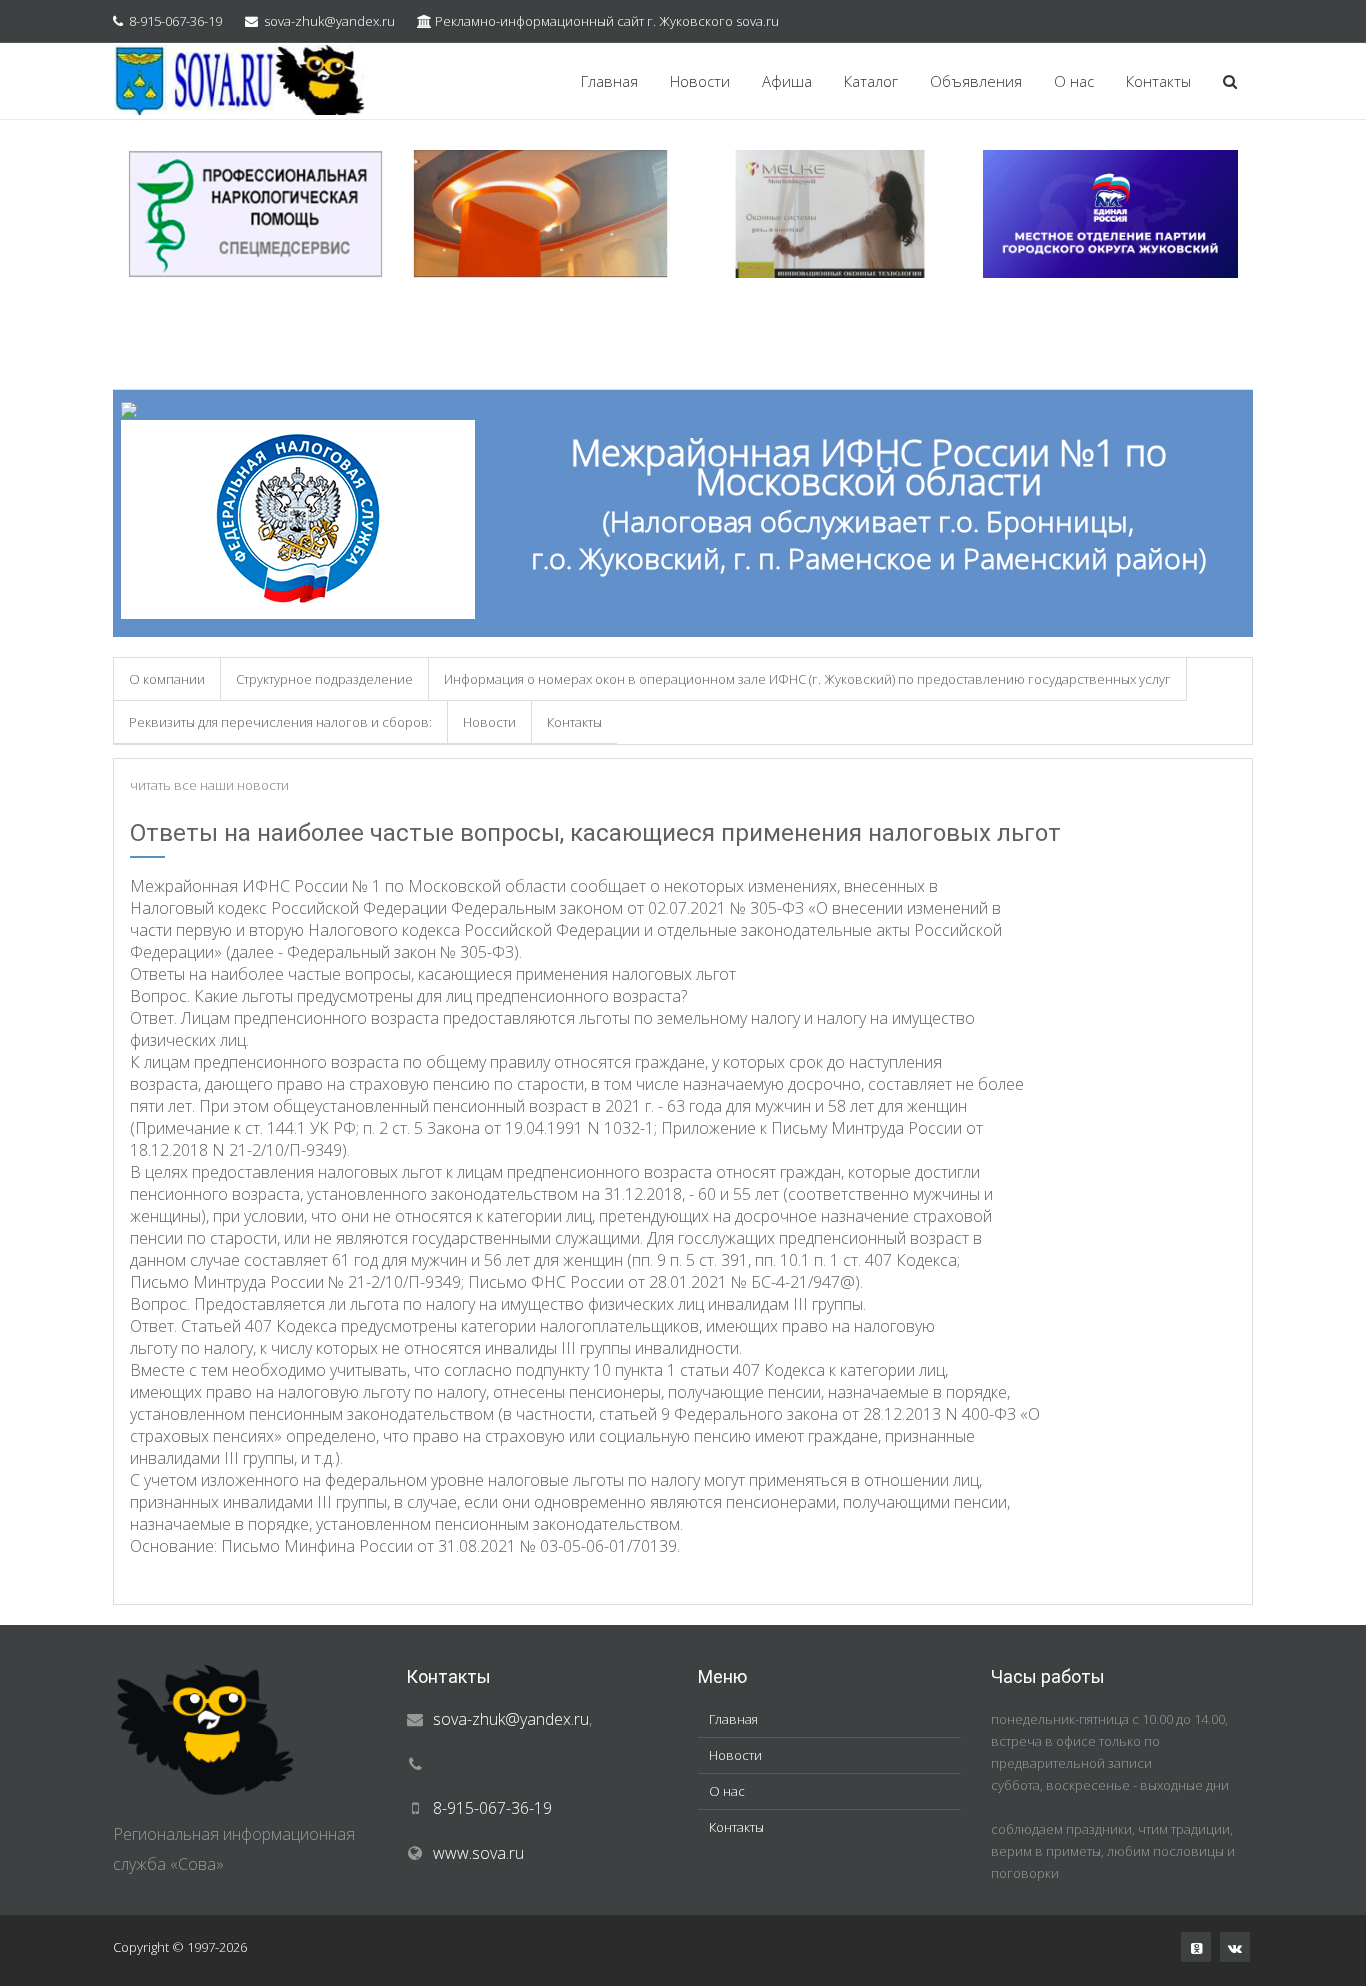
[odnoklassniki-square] (1196, 1947)
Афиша (787, 81)
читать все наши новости (209, 785)
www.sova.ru (478, 1853)
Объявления (976, 81)
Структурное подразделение (324, 679)
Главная (609, 81)
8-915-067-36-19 (175, 21)
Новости (700, 81)
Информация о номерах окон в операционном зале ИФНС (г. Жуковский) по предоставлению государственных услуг (807, 679)
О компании (167, 679)
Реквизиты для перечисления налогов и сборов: (280, 722)
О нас (1074, 81)
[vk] (1235, 1947)
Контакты (1158, 81)
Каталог (871, 81)
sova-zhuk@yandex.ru (329, 21)
